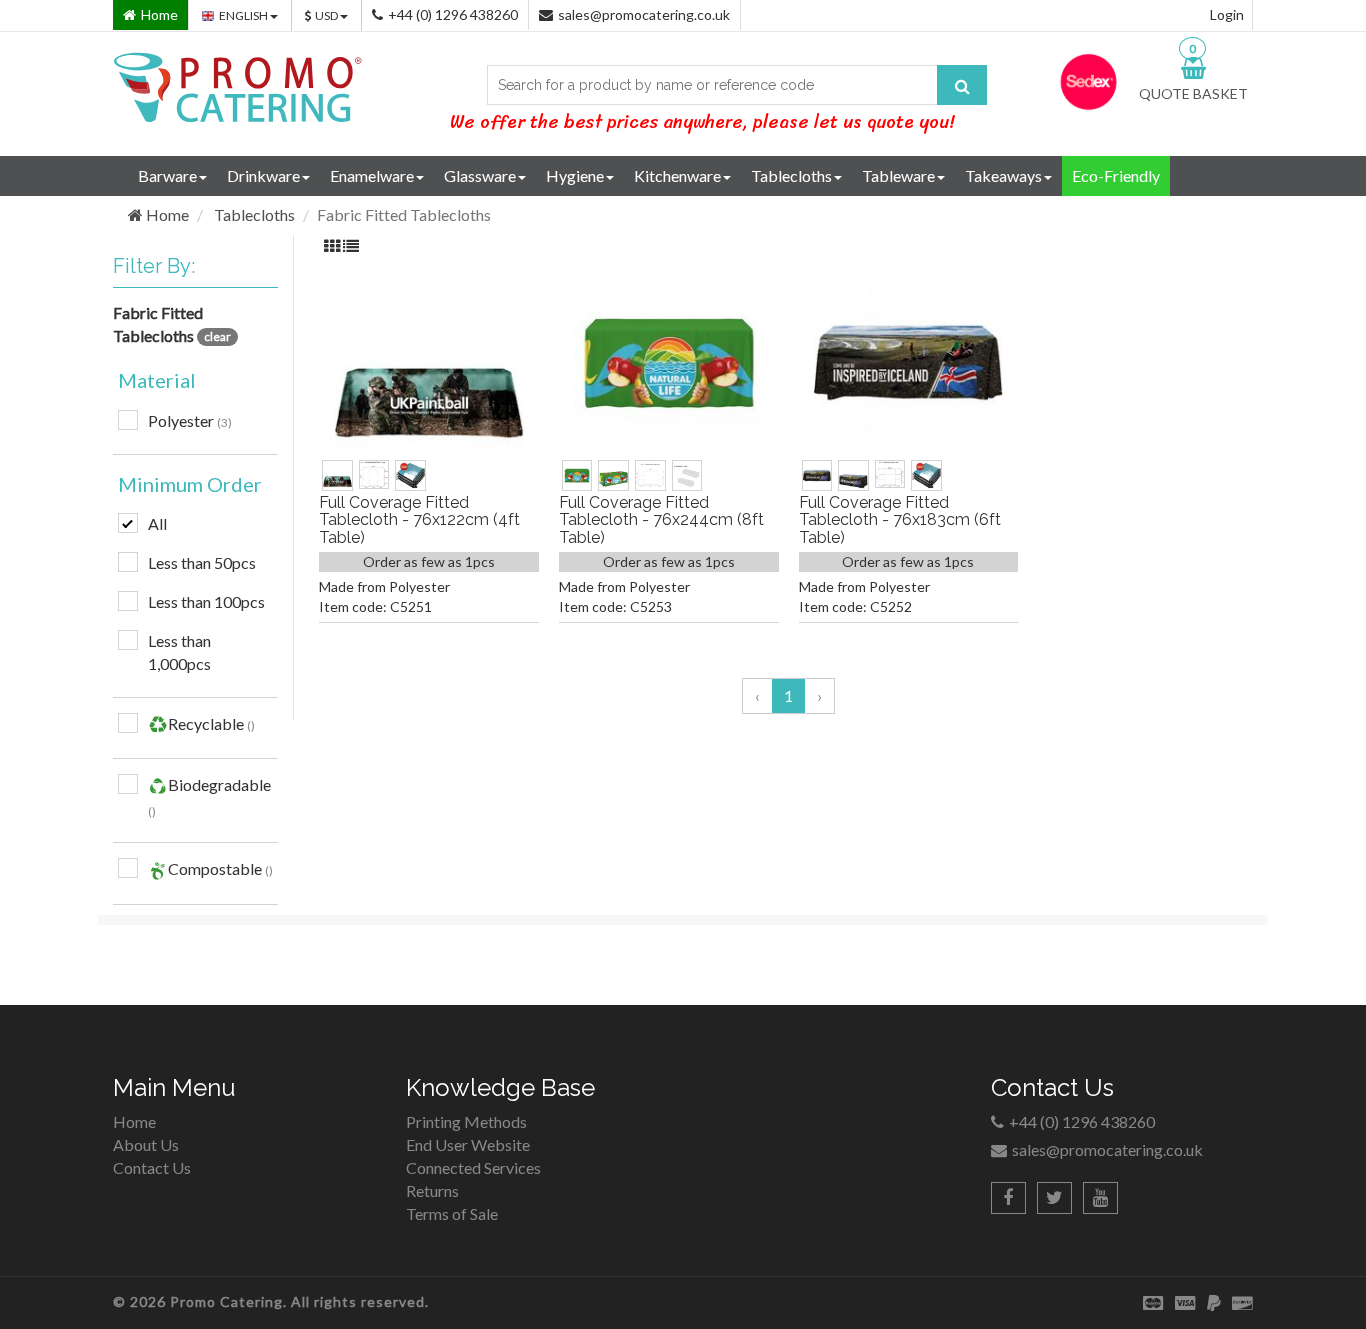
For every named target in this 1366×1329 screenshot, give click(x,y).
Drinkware (263, 175)
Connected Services (473, 1167)
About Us (146, 1144)
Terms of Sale (452, 1213)
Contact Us (152, 1167)
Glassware (480, 175)
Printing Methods (466, 1121)
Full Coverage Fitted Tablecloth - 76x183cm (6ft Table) (900, 520)
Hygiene (575, 175)
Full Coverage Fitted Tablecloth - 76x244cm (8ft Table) (661, 520)
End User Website (468, 1144)
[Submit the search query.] (962, 85)
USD (327, 15)
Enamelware (372, 175)
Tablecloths (791, 175)
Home (166, 214)
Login (1227, 14)
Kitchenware (677, 175)
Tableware (898, 175)
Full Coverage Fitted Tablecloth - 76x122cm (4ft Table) (419, 520)
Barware (167, 175)
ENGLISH (244, 15)
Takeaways (1003, 175)
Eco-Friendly (1116, 175)
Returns (432, 1190)
